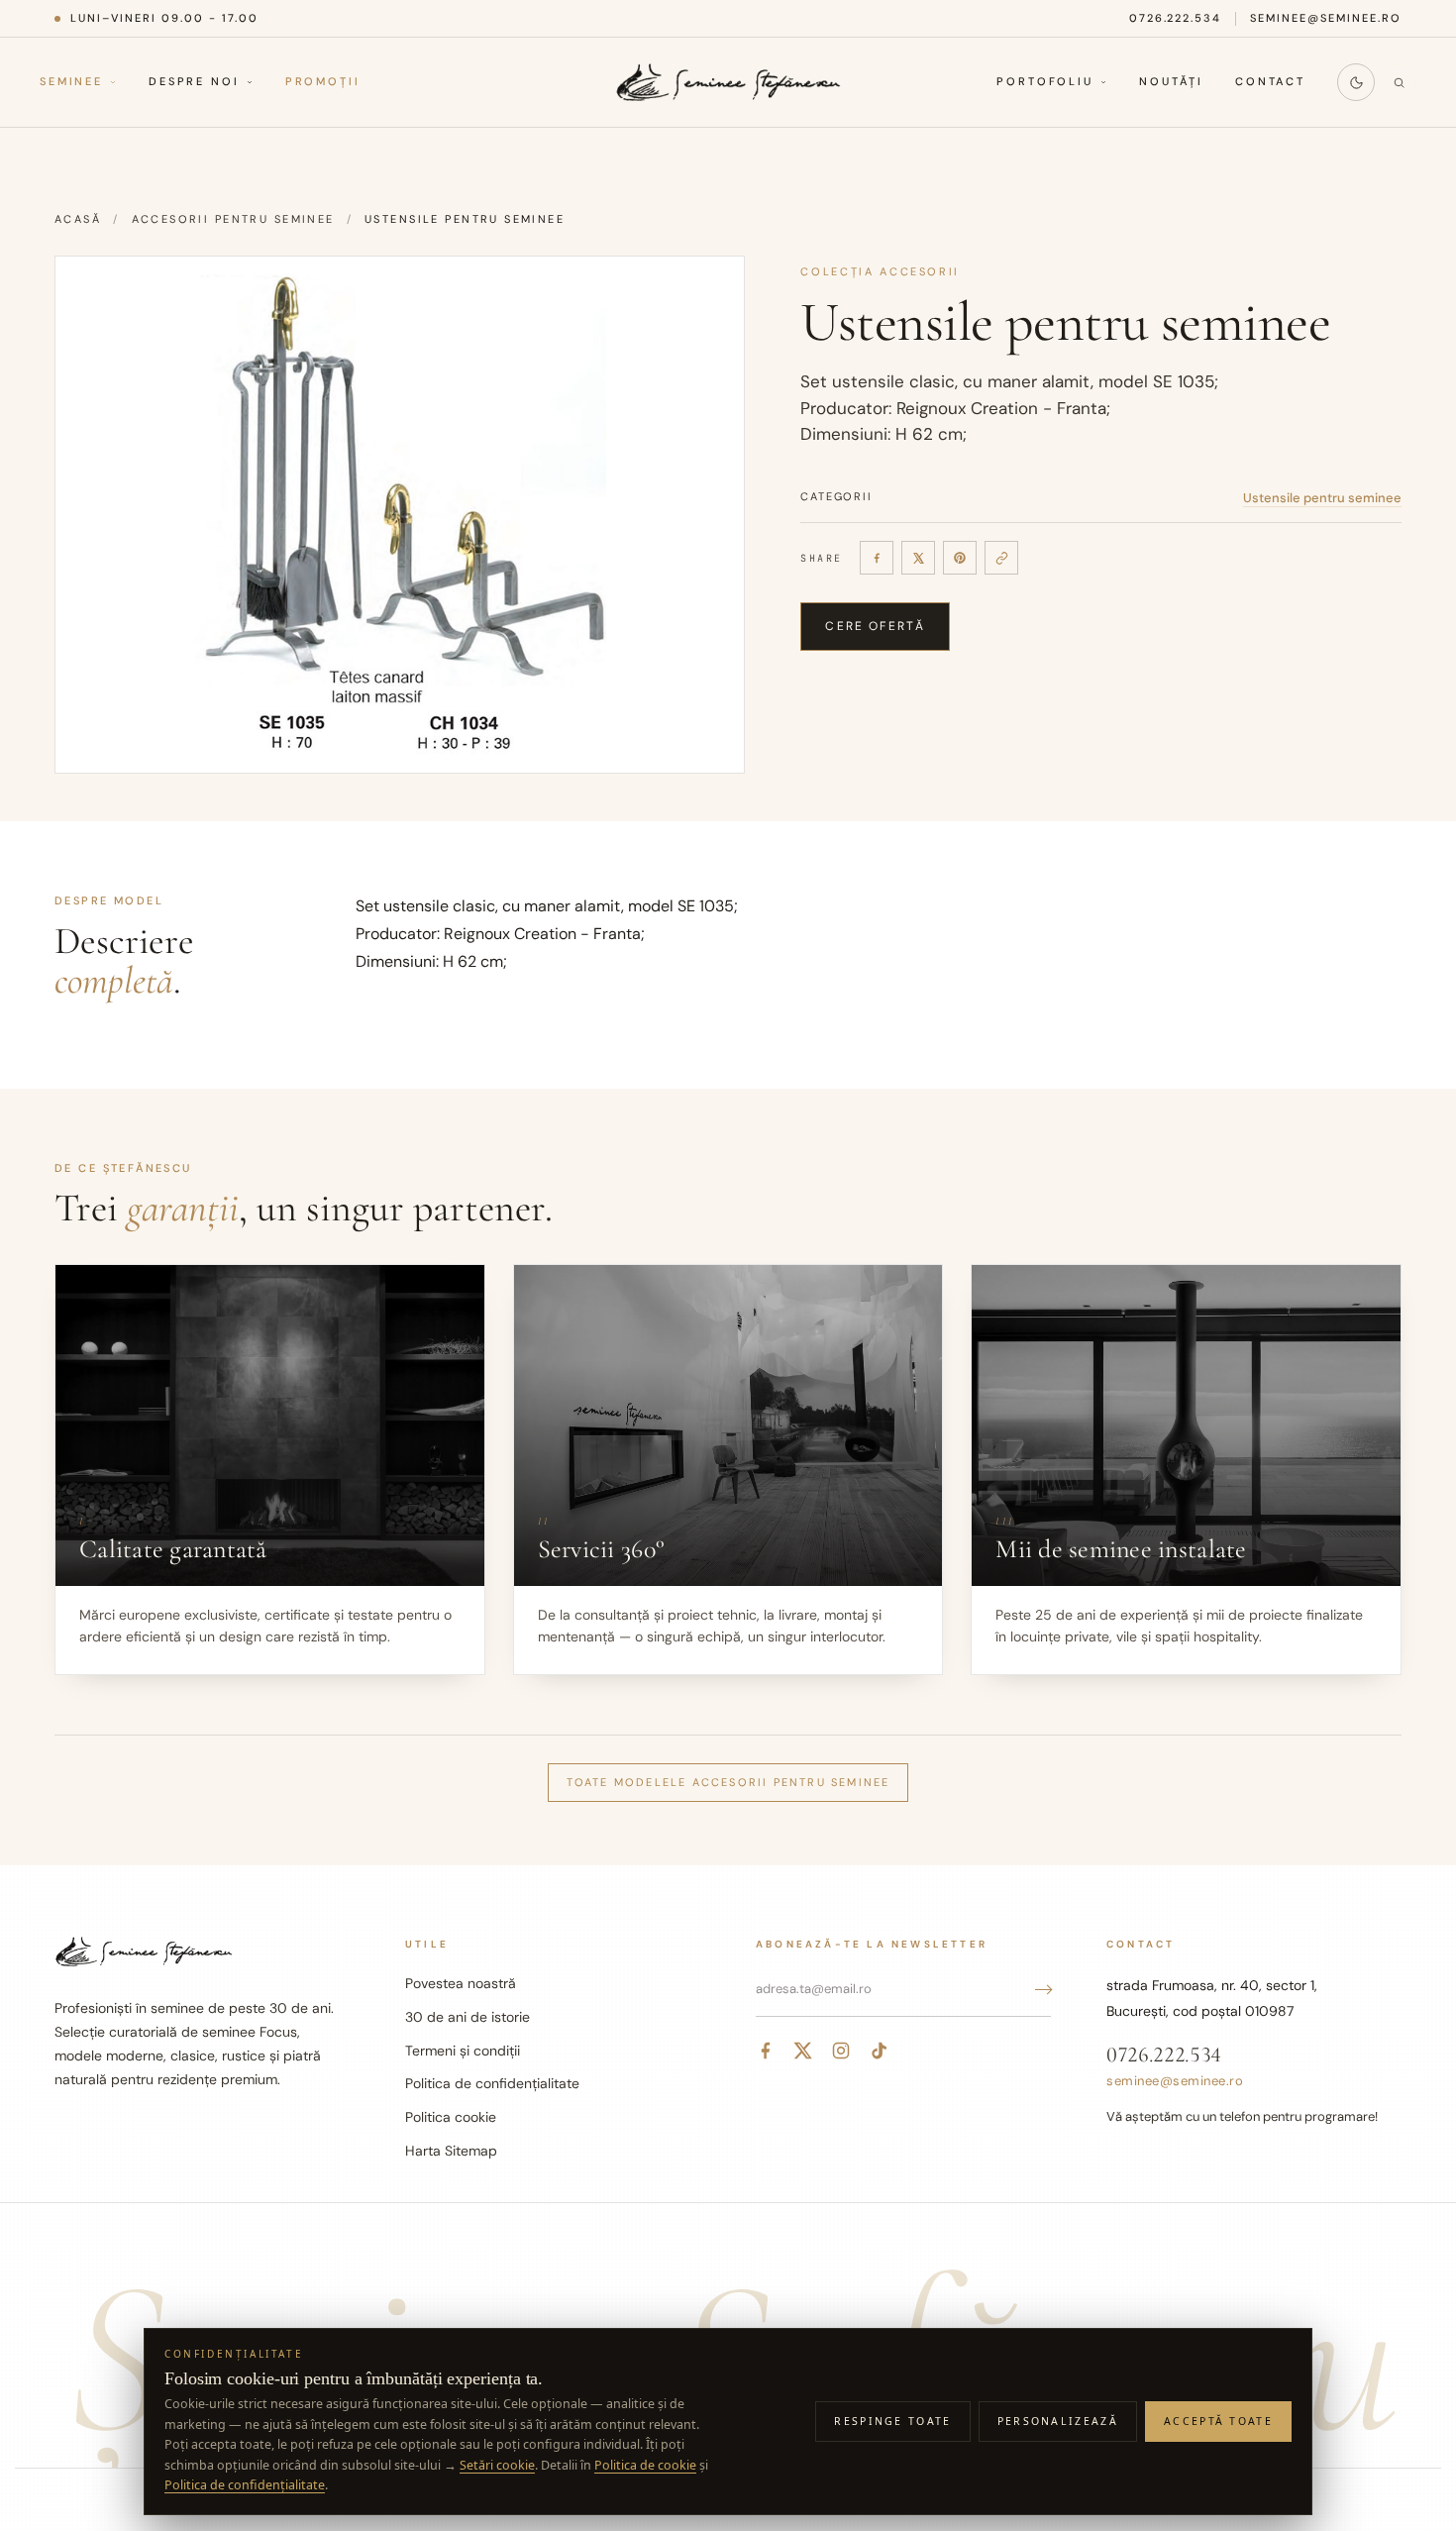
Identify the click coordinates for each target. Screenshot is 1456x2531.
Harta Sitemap (451, 2151)
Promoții (323, 82)
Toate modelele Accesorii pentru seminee (728, 1782)
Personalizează (1058, 2421)
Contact (1270, 82)
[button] (400, 515)
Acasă (78, 219)
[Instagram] (841, 2051)
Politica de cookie (645, 2465)
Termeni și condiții (463, 2051)
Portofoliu (1045, 82)
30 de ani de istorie (468, 2017)
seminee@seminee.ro (1326, 18)
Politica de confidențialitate (492, 2083)
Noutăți (1171, 82)
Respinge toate (892, 2421)
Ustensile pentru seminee (1322, 498)
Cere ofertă (875, 626)
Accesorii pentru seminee (233, 219)
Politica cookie (451, 2117)
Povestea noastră (461, 1983)
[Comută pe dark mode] (1356, 82)
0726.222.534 (1176, 18)
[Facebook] (877, 558)
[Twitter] (803, 2051)
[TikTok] (879, 2051)
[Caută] (1399, 82)
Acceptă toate (1218, 2421)
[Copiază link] (1001, 558)
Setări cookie (497, 2465)
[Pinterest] (960, 558)
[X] (918, 558)
